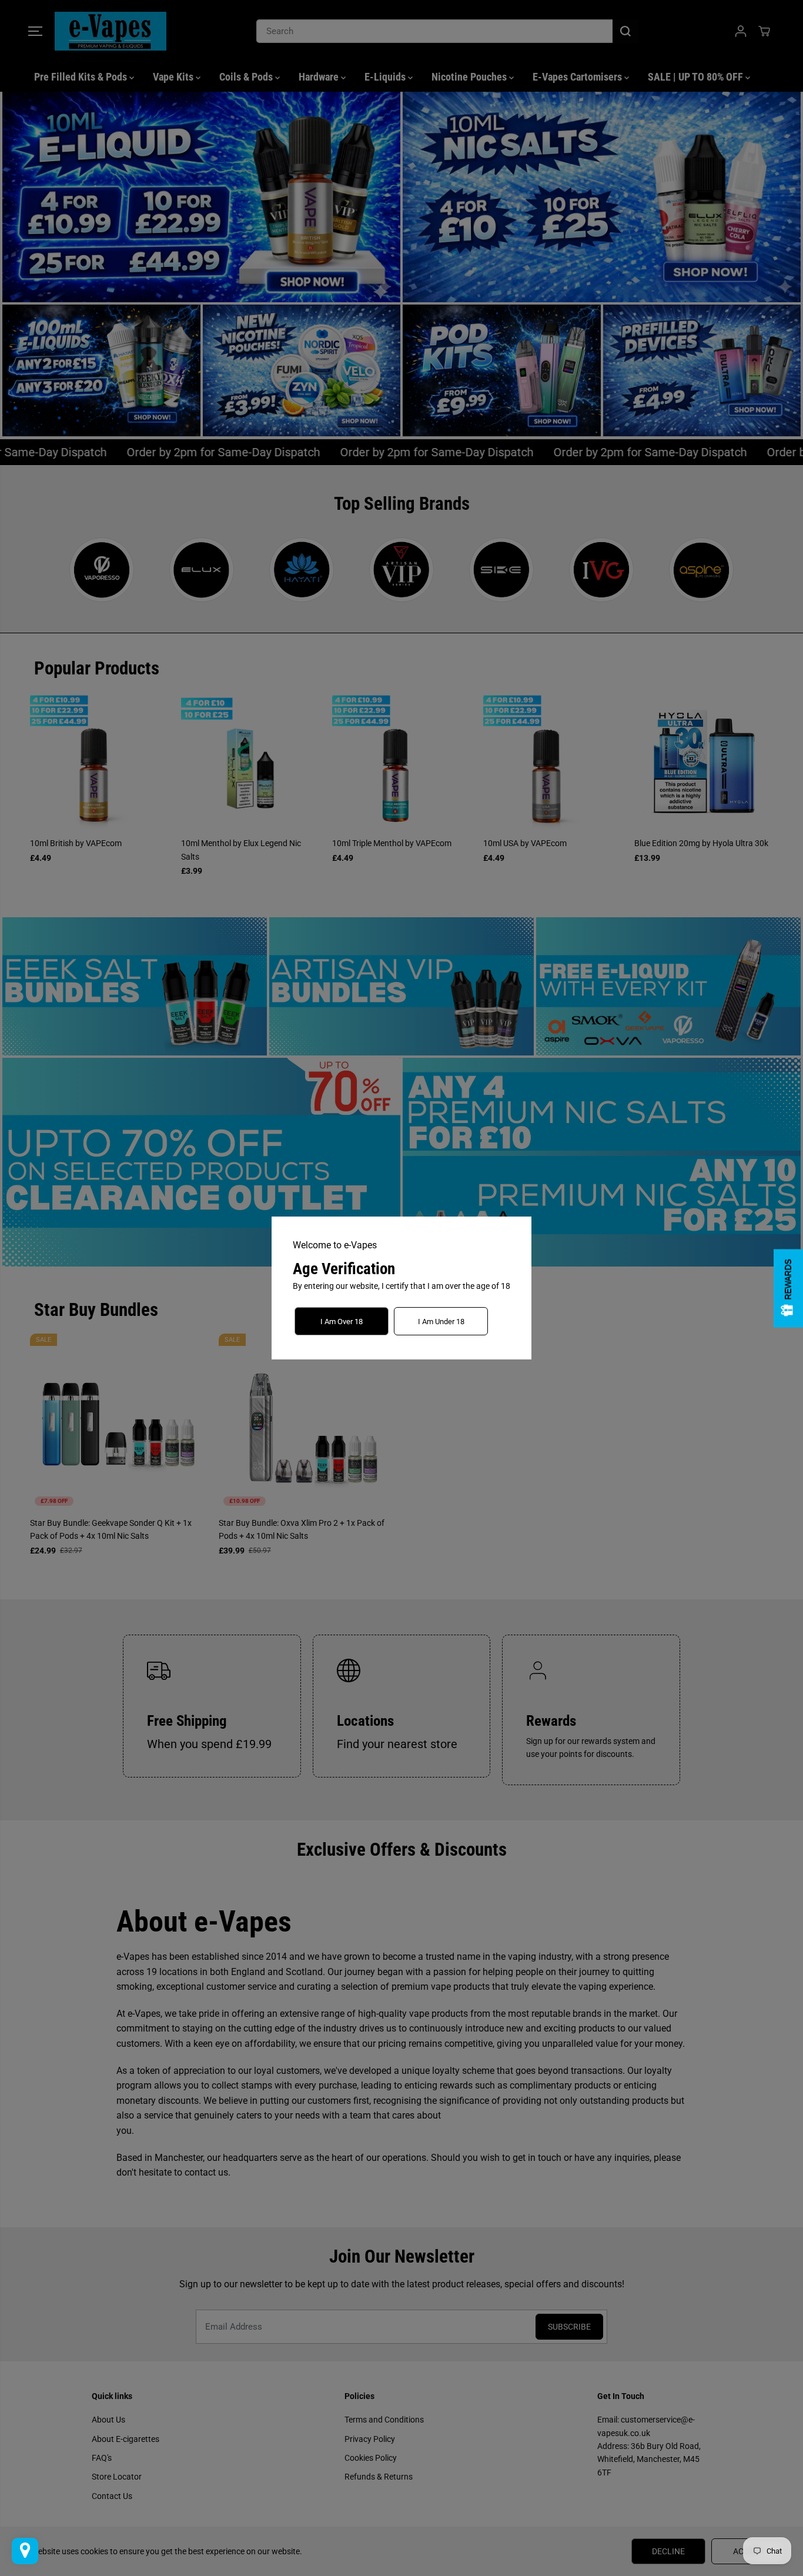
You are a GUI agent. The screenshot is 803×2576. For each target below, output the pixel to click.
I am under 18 (441, 1322)
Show (788, 1288)
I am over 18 (342, 1322)
